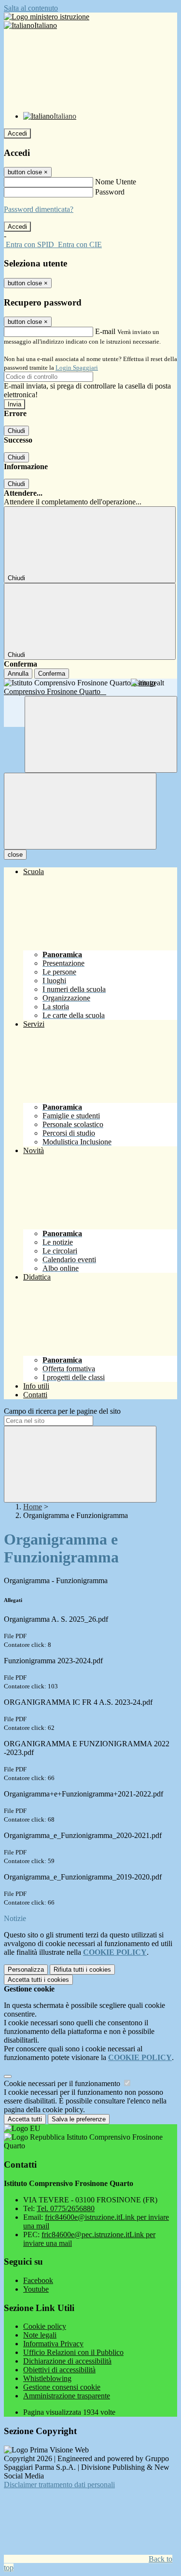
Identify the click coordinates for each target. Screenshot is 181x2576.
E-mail (105, 331)
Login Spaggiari (77, 368)
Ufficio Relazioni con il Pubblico (73, 2352)
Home (33, 1507)
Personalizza (26, 1970)
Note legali (40, 2335)
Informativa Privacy (53, 2344)
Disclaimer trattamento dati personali (59, 2485)
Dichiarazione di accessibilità (67, 2361)
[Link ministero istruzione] (47, 17)
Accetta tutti (38, 1980)
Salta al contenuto (31, 8)
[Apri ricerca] (101, 734)
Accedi (17, 133)
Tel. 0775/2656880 (66, 2208)
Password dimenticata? (39, 209)
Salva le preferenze (79, 2119)
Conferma (52, 674)
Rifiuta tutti (82, 1970)
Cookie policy (45, 2326)
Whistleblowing (47, 2378)
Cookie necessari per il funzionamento (63, 2083)
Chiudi (16, 431)
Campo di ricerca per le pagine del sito (62, 1411)
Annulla (18, 674)
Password (110, 192)
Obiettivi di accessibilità (59, 2370)
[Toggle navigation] (80, 811)
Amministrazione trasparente (67, 2396)
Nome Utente (116, 182)
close (15, 855)
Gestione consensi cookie (62, 2387)
